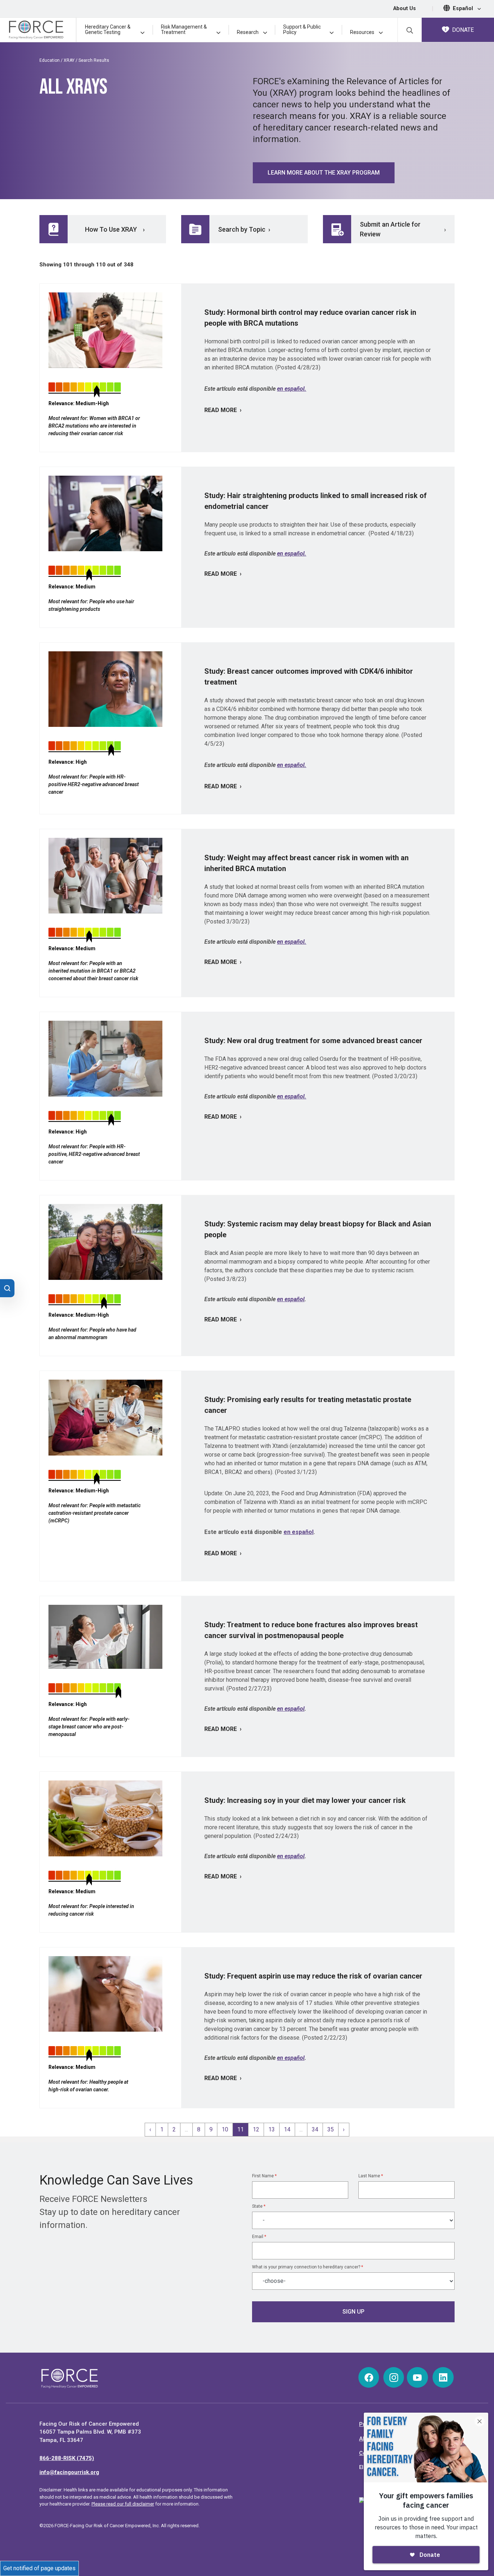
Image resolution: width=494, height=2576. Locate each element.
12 (256, 2129)
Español (464, 8)
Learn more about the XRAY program (324, 173)
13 (272, 2129)
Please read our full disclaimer (123, 2504)
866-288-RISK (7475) (67, 2458)
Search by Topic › (244, 229)
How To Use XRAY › (115, 229)
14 (287, 2129)
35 (331, 2129)
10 (225, 2129)
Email (259, 2237)
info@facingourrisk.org (69, 2472)
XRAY (69, 60)
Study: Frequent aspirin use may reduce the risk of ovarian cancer (313, 1976)
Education (50, 60)
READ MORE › (223, 410)
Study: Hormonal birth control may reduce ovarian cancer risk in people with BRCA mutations (310, 318)
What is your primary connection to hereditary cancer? (308, 2267)
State (259, 2206)
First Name (264, 2176)
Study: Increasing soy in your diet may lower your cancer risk (305, 1800)
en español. (292, 389)
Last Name (371, 2176)
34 (315, 2129)
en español (291, 1299)
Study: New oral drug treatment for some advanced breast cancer (313, 1041)
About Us (404, 8)
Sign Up (354, 2312)
